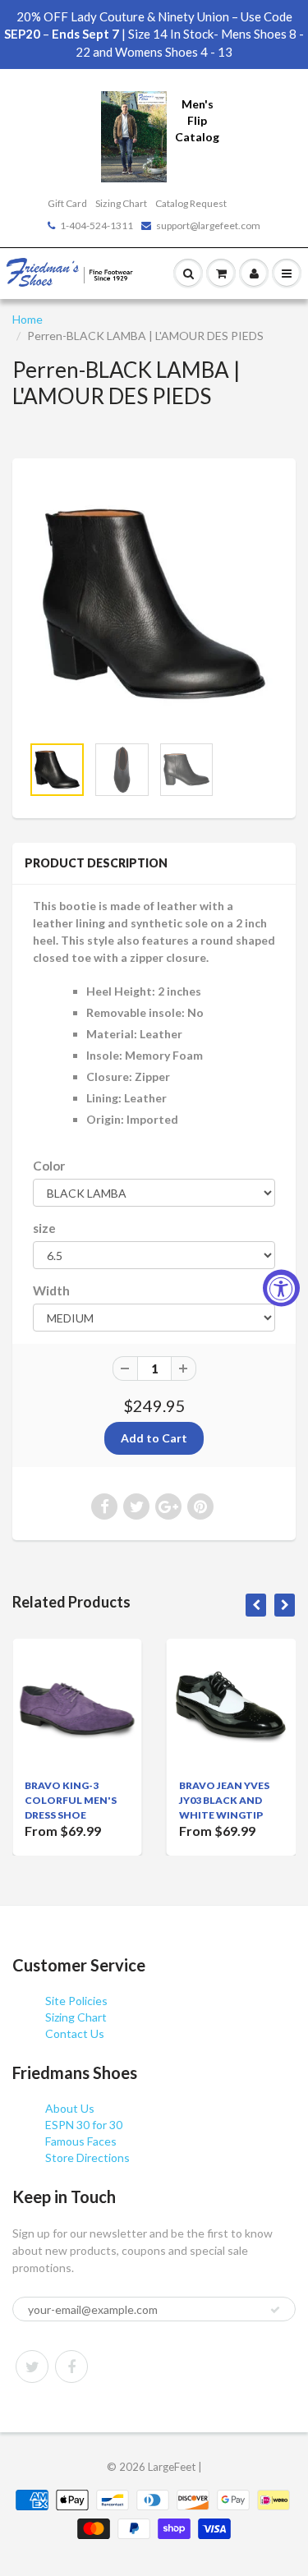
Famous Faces (81, 2141)
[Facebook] (71, 2367)
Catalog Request (191, 203)
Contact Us (75, 2033)
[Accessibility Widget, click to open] (281, 1288)
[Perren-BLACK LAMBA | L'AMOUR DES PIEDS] (154, 604)
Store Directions (87, 2157)
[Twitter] (32, 2367)
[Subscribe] (275, 2310)
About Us (70, 2108)
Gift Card (67, 203)
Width (51, 1290)
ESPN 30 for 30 (84, 2125)
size (44, 1228)
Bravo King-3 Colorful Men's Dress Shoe (71, 1800)
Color (49, 1166)
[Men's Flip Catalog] (134, 135)
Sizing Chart (121, 203)
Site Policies (76, 2001)
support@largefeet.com (208, 225)
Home (28, 319)
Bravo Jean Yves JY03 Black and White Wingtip (224, 1800)
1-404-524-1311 (97, 225)
